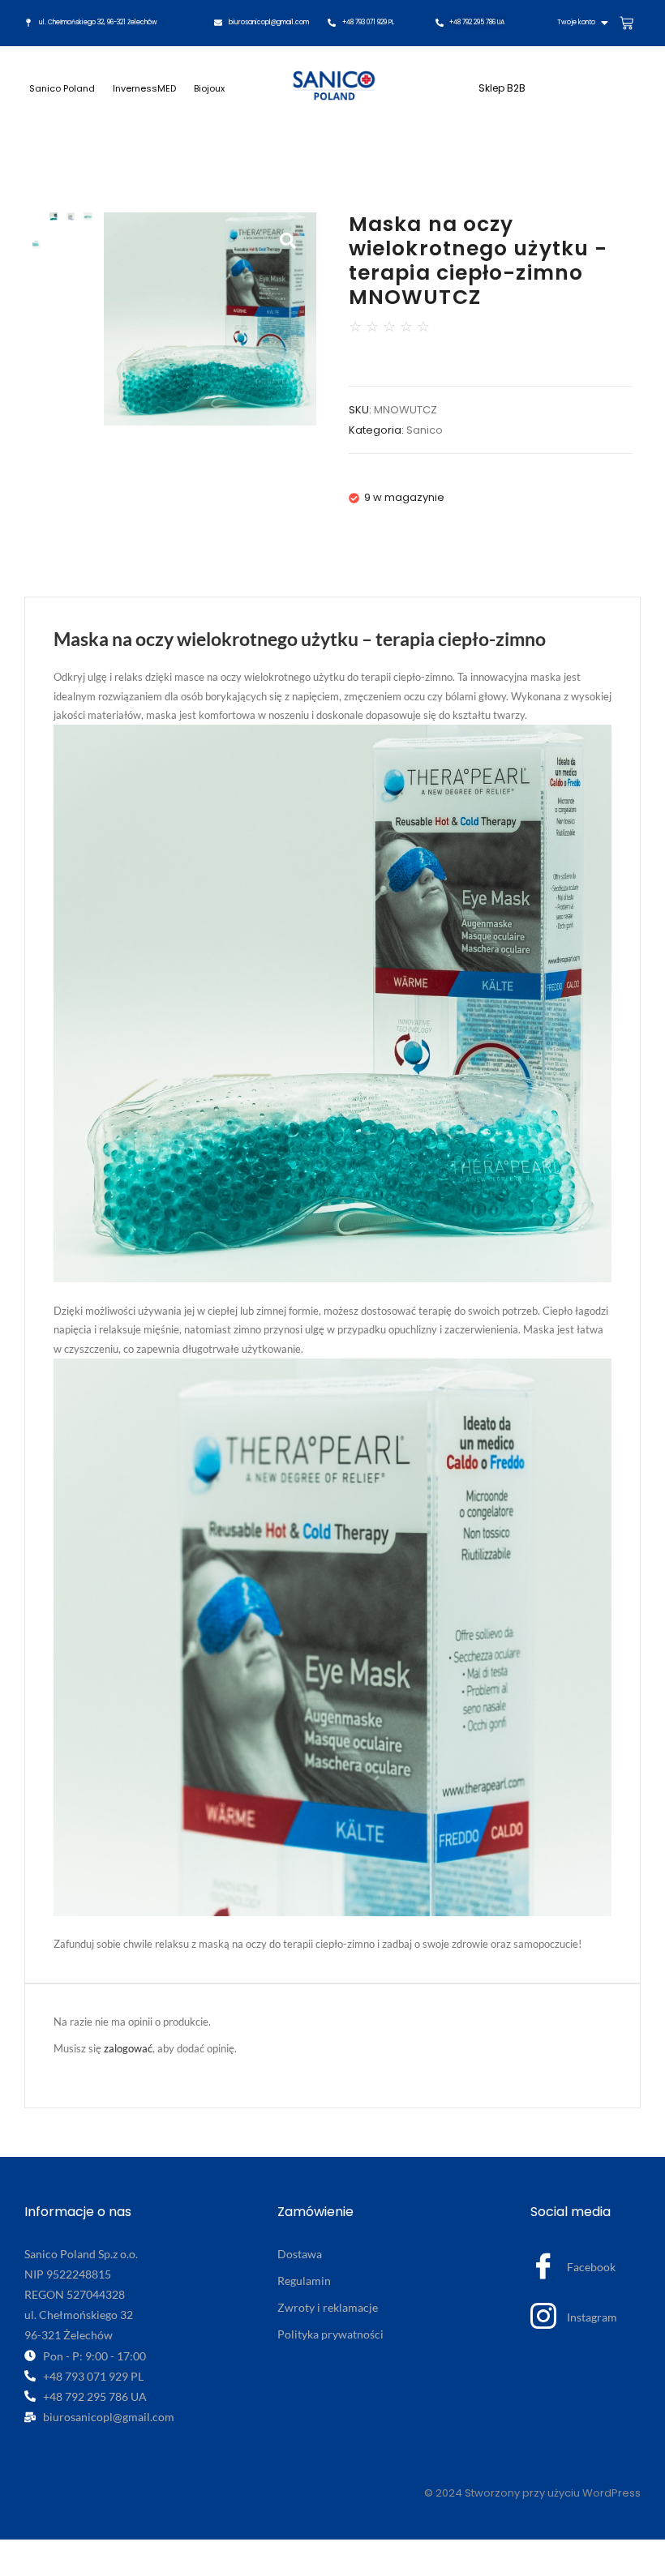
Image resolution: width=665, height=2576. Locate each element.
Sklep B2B (502, 88)
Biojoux (209, 88)
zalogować (128, 2048)
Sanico (425, 430)
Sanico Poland (62, 88)
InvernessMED (144, 88)
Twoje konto (576, 22)
